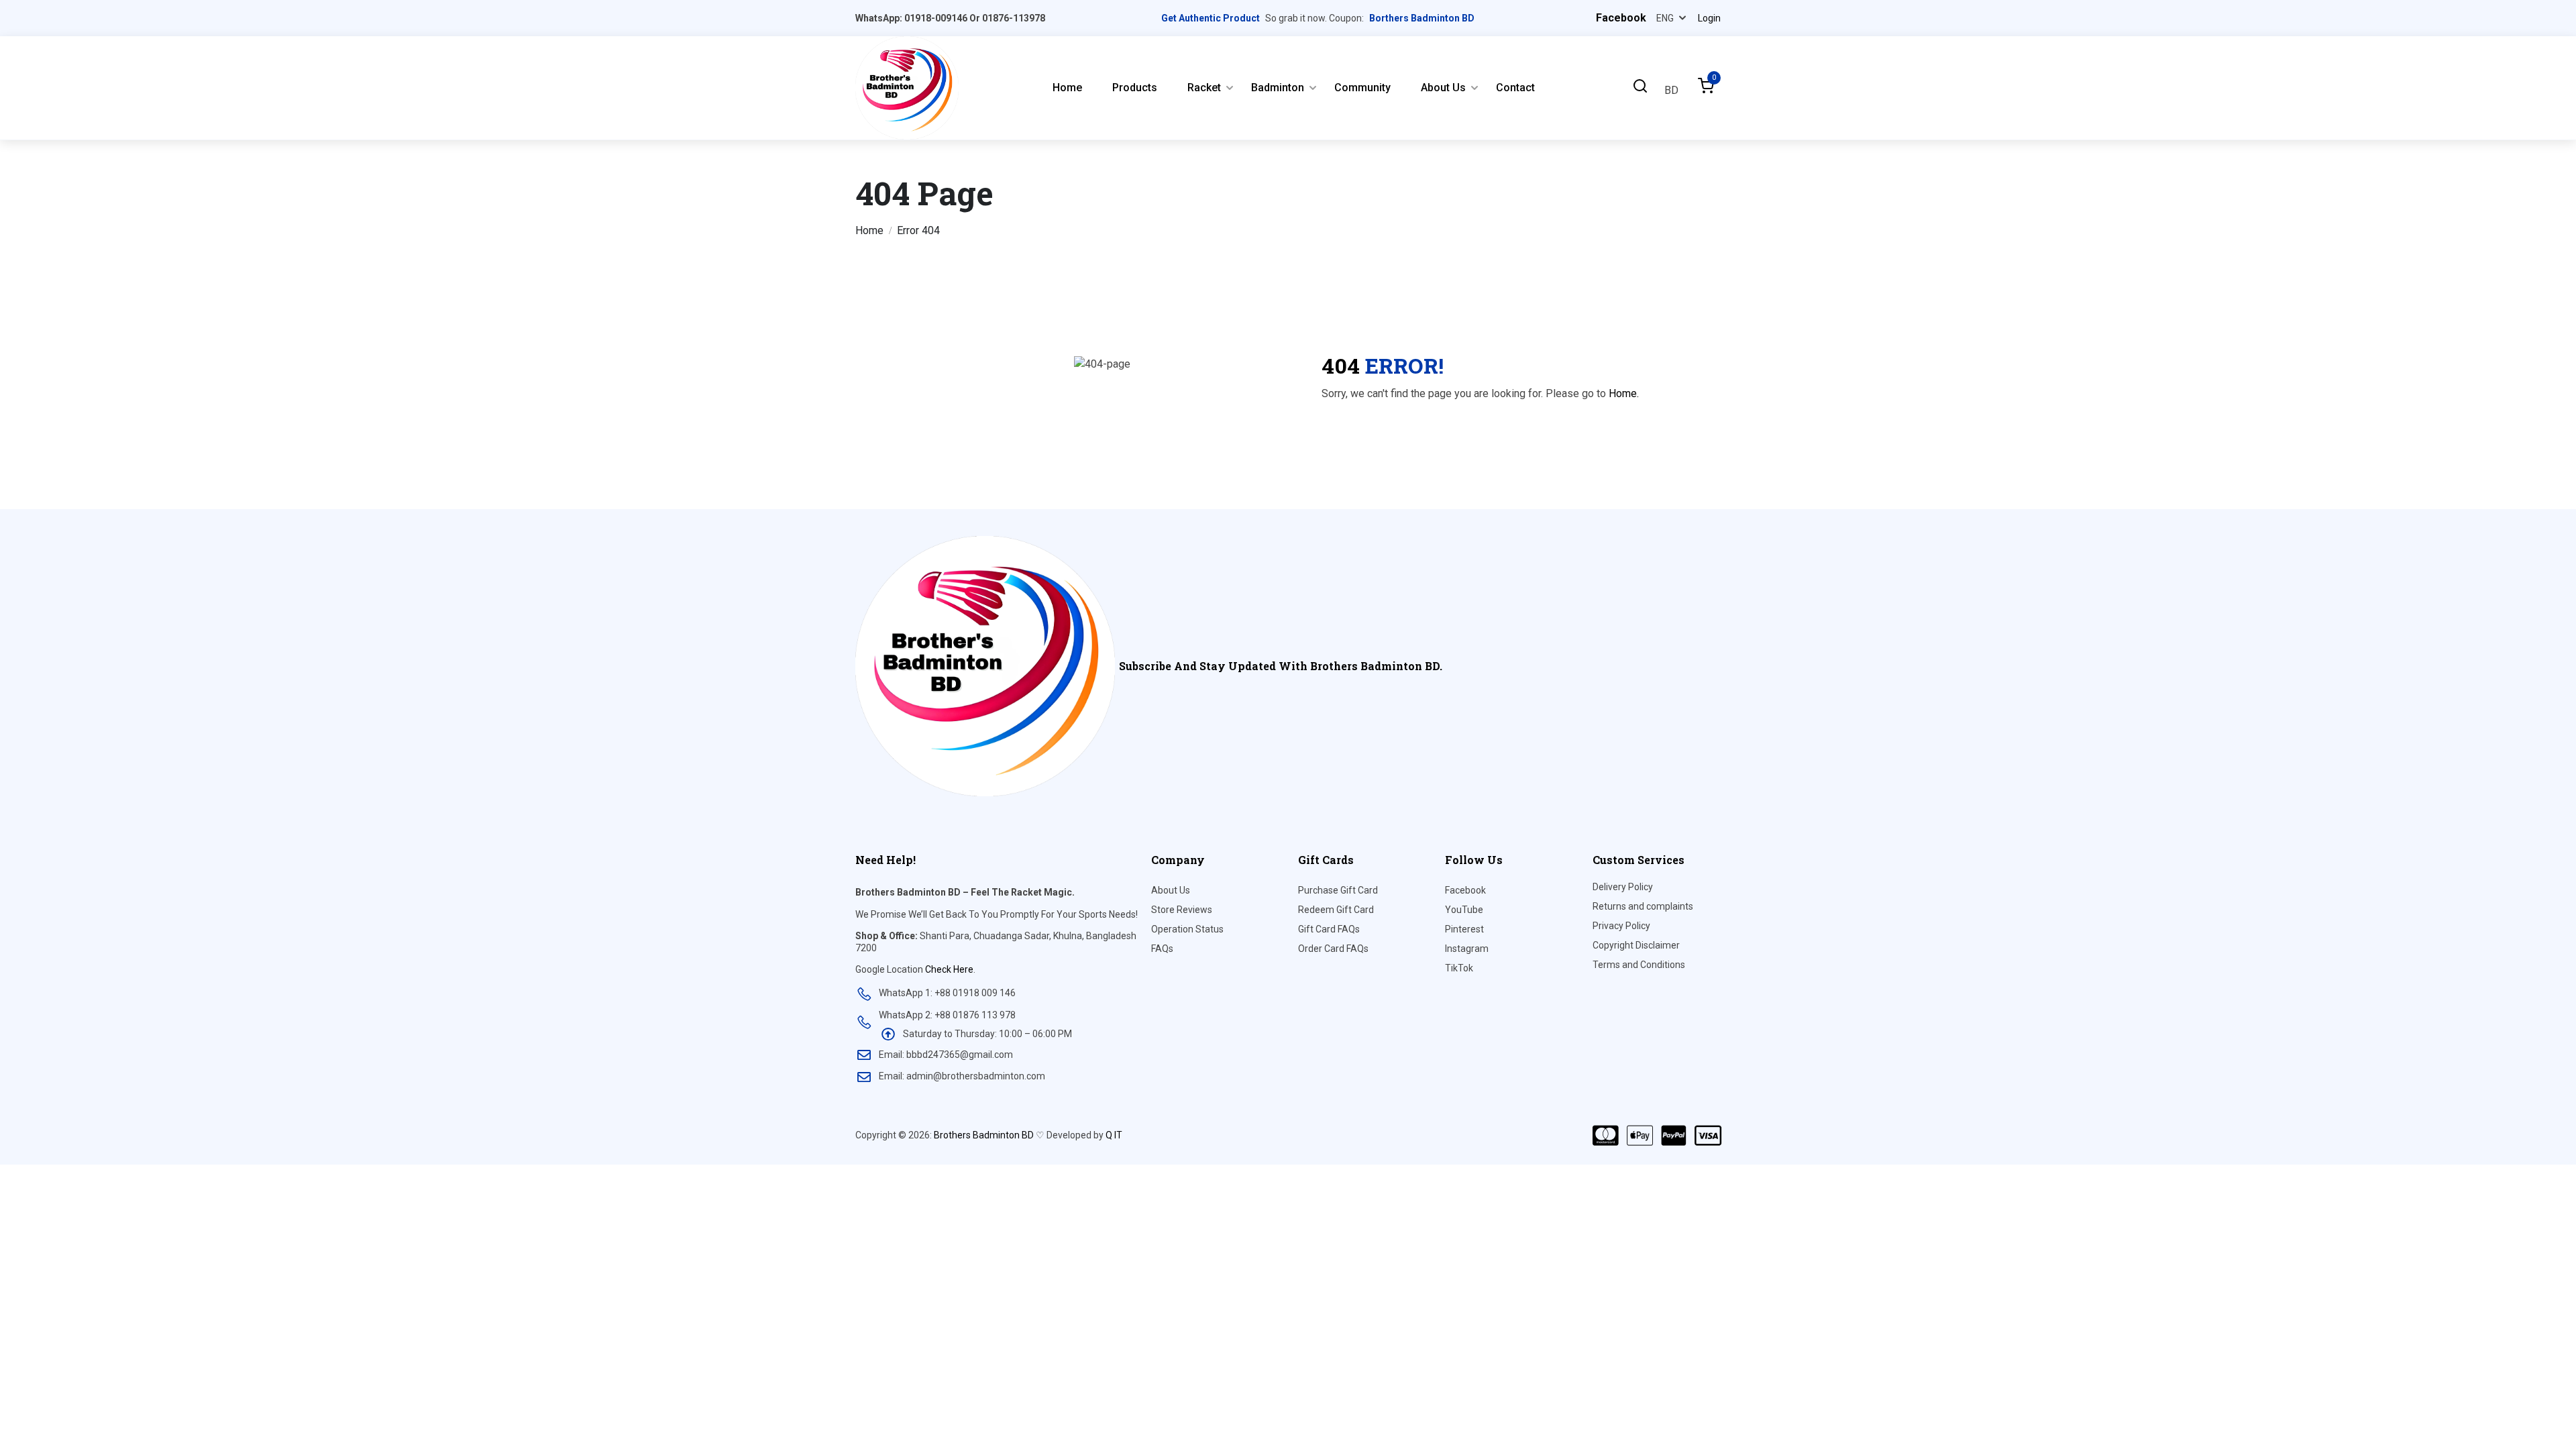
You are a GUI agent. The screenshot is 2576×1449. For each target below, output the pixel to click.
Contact (1515, 88)
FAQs (1162, 949)
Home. (1624, 393)
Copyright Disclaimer (1636, 945)
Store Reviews (1182, 910)
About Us (1443, 88)
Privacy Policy (1621, 926)
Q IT (1114, 1135)
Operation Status (1187, 929)
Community (1362, 88)
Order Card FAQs (1333, 949)
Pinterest (1464, 929)
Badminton (1278, 88)
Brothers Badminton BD (984, 1135)
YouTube (1464, 910)
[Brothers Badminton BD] (907, 87)
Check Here (949, 969)
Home (1067, 88)
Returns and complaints (1643, 906)
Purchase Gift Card (1338, 890)
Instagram (1467, 949)
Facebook (1465, 890)
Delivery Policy (1623, 887)
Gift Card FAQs (1329, 929)
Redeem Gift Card (1336, 910)
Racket (1204, 88)
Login (1709, 18)
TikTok (1459, 968)
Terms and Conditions (1639, 965)
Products (1135, 88)
